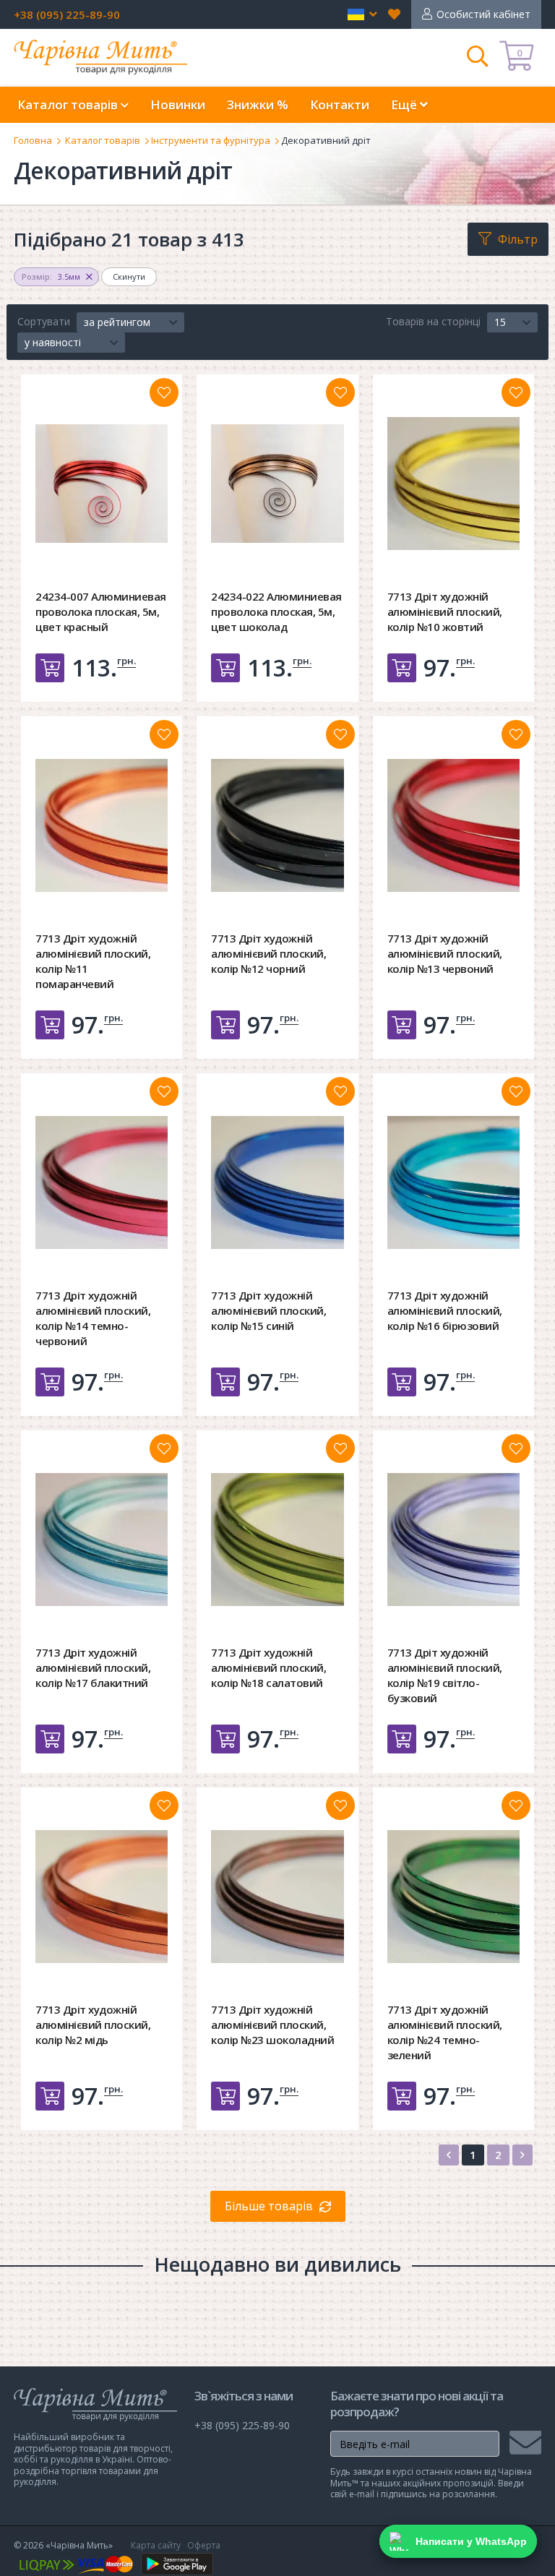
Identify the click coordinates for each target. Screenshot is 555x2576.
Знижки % (258, 104)
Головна (33, 140)
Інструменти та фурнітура (211, 140)
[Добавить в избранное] (164, 392)
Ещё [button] (405, 104)
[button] (362, 14)
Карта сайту (156, 2545)
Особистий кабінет (483, 14)
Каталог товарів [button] (69, 104)
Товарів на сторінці (433, 321)
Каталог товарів (103, 140)
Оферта (204, 2545)
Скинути (129, 276)
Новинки (178, 104)
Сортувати (44, 321)
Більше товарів (269, 2206)
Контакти (340, 104)
